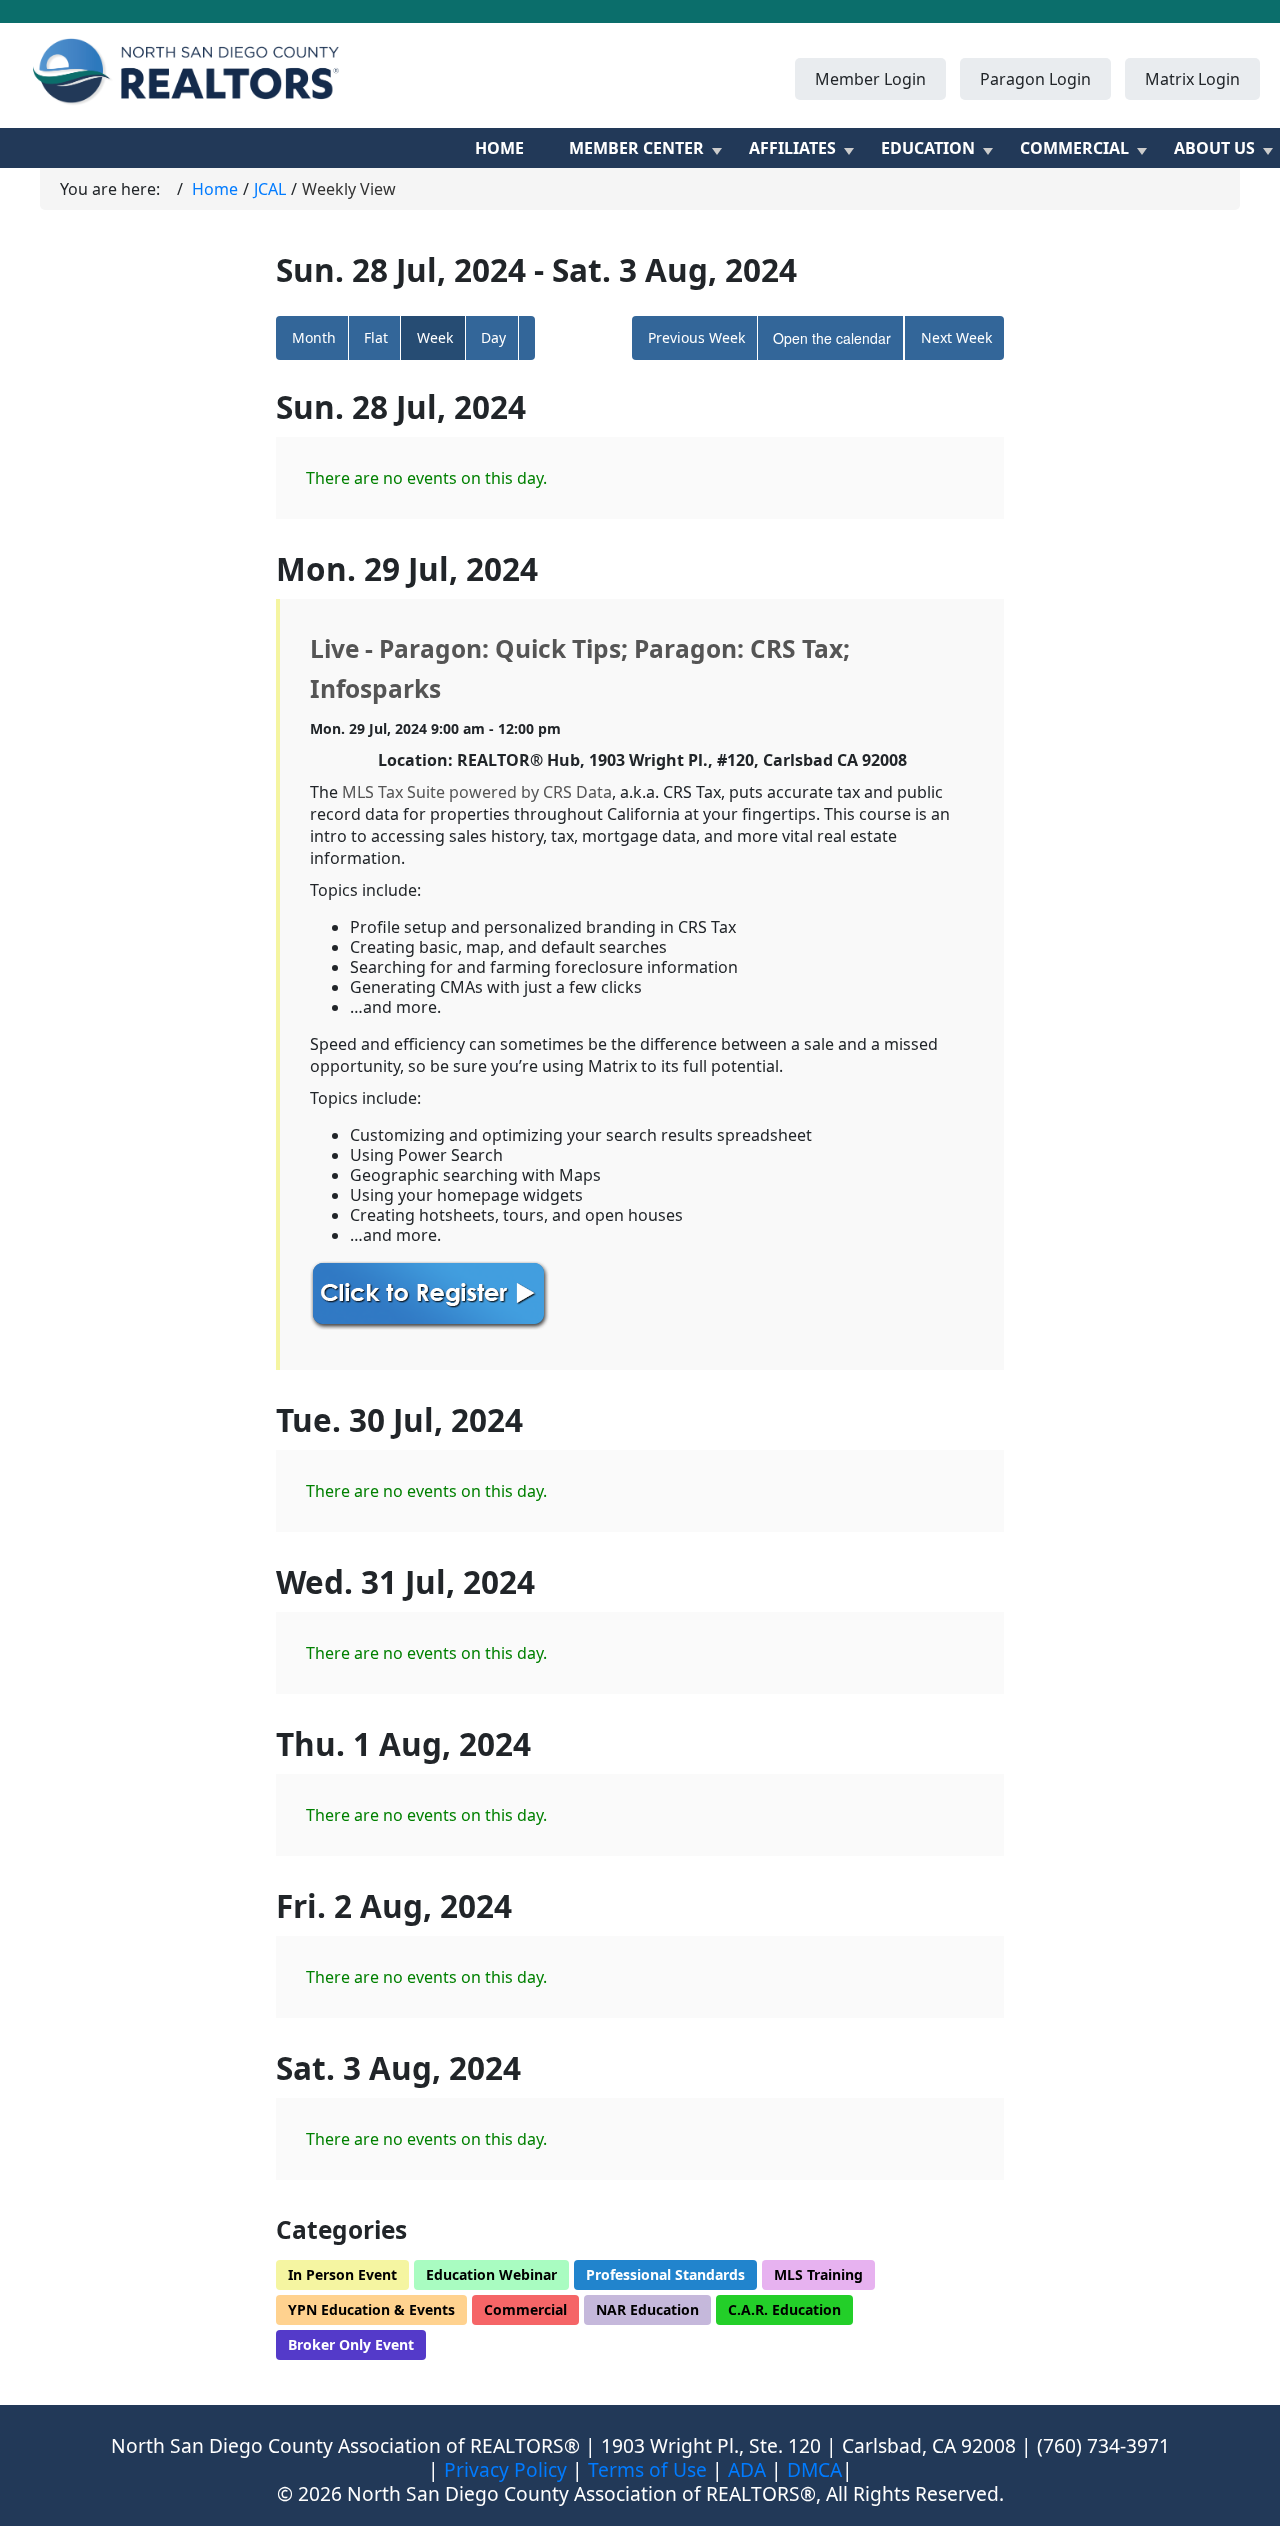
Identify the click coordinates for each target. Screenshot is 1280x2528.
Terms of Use (647, 2469)
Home (499, 148)
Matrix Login (1192, 79)
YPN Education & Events (371, 2309)
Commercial (1074, 148)
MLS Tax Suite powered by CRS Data (477, 792)
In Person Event (342, 2274)
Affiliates (792, 148)
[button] (527, 338)
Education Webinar (491, 2274)
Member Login (870, 79)
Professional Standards (665, 2274)
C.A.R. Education (784, 2309)
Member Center (636, 148)
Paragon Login (1035, 79)
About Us (1214, 148)
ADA (747, 2469)
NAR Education (647, 2309)
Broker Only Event (351, 2344)
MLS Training (818, 2274)
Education (928, 148)
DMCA (814, 2469)
